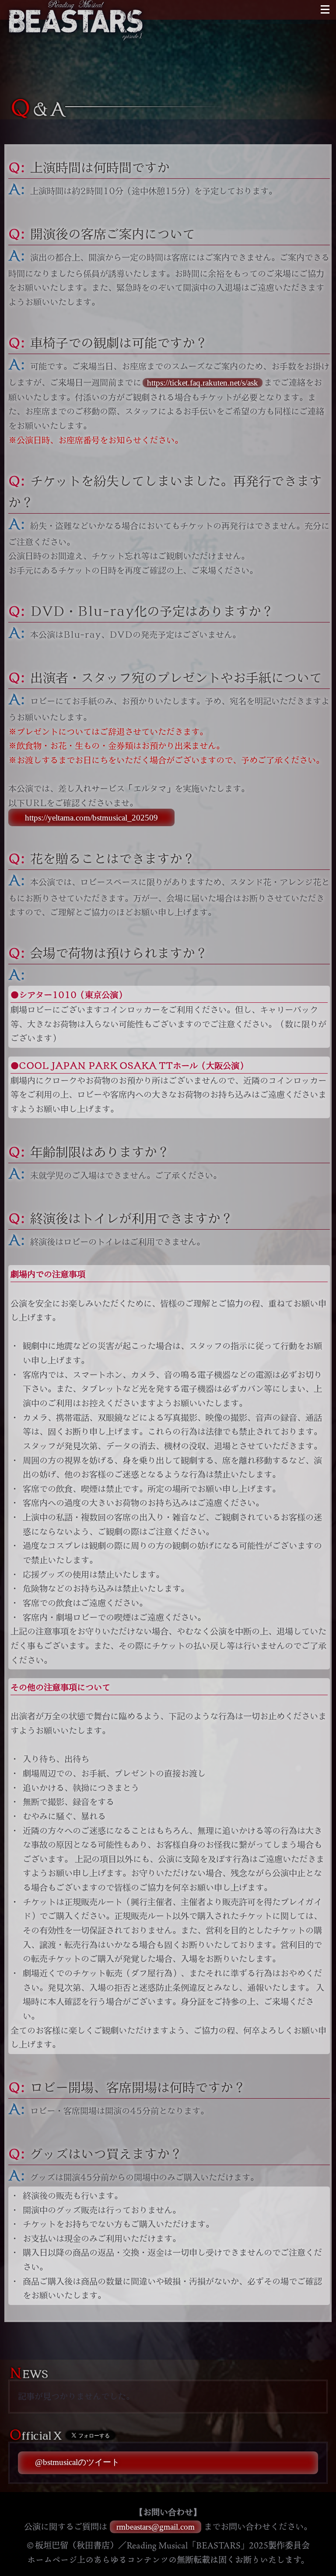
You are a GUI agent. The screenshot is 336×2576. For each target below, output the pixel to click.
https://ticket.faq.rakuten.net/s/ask (203, 383)
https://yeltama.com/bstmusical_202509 (91, 817)
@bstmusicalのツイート (77, 2462)
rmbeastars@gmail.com (156, 2527)
